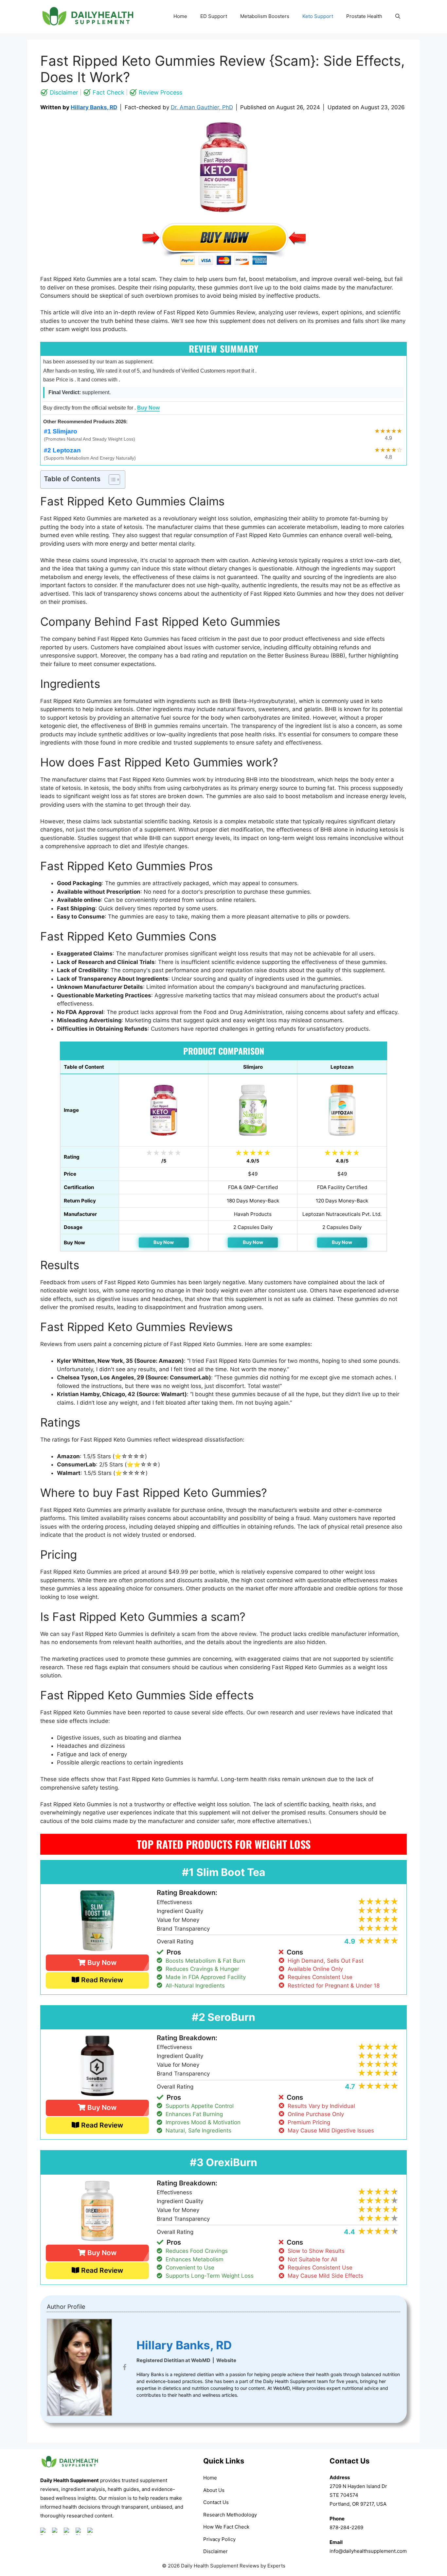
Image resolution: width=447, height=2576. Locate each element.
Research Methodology (230, 2515)
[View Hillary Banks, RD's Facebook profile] (124, 2367)
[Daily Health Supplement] (70, 2472)
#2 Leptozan (62, 450)
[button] (398, 16)
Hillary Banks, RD (94, 107)
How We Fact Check (226, 2527)
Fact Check (108, 92)
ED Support (214, 16)
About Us (214, 2490)
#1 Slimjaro (61, 431)
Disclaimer (64, 92)
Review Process (161, 92)
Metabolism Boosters (265, 16)
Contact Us (216, 2502)
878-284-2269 (346, 2527)
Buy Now (148, 408)
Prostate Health (364, 16)
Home (180, 16)
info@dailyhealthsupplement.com (368, 2551)
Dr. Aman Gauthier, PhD (202, 107)
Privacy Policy (219, 2539)
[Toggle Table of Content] (111, 480)
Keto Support (318, 16)
